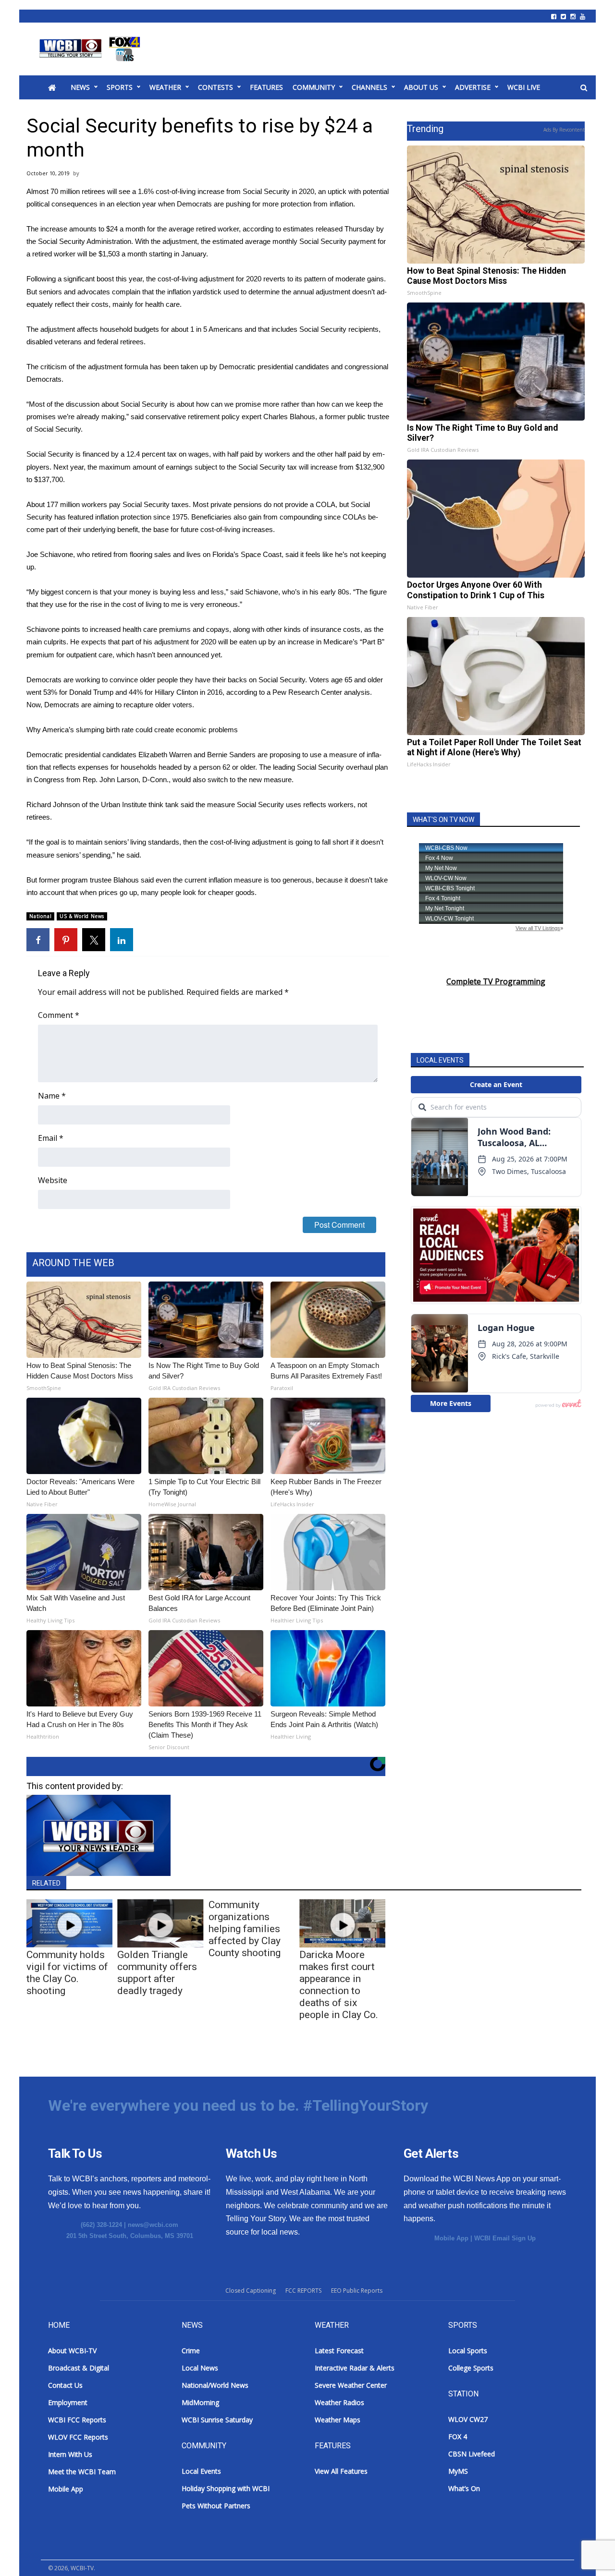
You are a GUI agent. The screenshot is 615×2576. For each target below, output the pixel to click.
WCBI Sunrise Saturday (217, 2420)
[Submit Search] (584, 88)
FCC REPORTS (303, 2291)
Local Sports (468, 2351)
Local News (200, 2368)
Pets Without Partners (216, 2506)
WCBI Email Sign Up (505, 2238)
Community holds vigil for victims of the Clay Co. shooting (67, 1973)
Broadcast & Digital (79, 2368)
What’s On (464, 2488)
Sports (120, 87)
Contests (215, 87)
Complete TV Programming (496, 981)
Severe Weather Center (351, 2385)
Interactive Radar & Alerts (355, 2368)
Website (53, 1180)
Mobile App (451, 2238)
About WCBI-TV (72, 2351)
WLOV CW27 (468, 2419)
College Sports (471, 2368)
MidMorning (200, 2402)
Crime (191, 2351)
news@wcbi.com (153, 2225)
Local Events (201, 2471)
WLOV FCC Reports (78, 2437)
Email (51, 1138)
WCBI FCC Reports (77, 2420)
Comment (59, 1015)
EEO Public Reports (357, 2291)
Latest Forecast (339, 2351)
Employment (68, 2402)
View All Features (341, 2471)
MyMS (458, 2471)
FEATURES (266, 87)
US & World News (82, 916)
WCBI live (524, 87)
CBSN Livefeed (472, 2454)
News (80, 87)
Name (52, 1096)
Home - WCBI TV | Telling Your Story (92, 49)
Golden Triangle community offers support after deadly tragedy (157, 1973)
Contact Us (65, 2385)
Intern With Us (70, 2454)
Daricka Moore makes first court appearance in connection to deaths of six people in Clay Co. (339, 1985)
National (40, 916)
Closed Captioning (251, 2291)
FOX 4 (458, 2437)
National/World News (215, 2385)
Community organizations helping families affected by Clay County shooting (245, 1929)
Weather (165, 87)
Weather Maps (338, 2420)
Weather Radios (339, 2402)
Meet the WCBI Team (82, 2472)
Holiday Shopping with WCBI (226, 2488)
